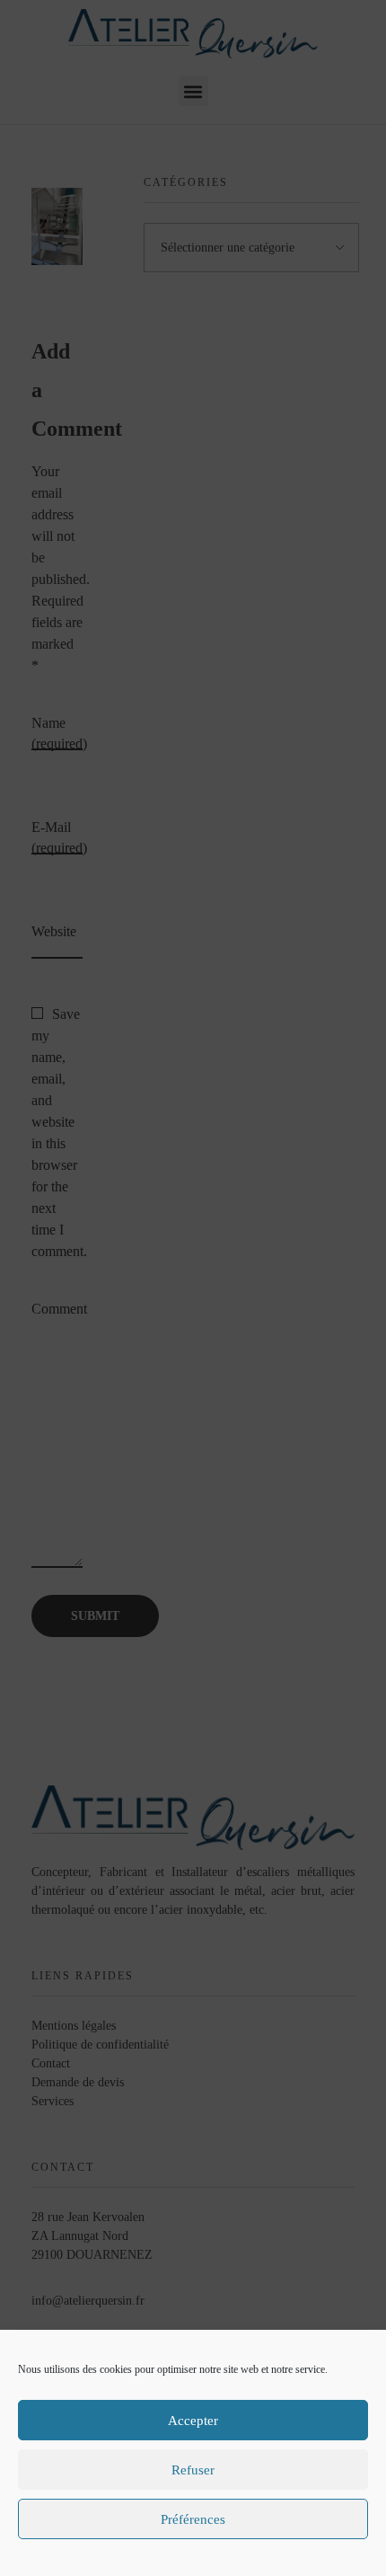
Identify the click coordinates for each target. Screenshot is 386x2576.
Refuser (193, 2470)
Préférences (193, 2519)
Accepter (193, 2421)
